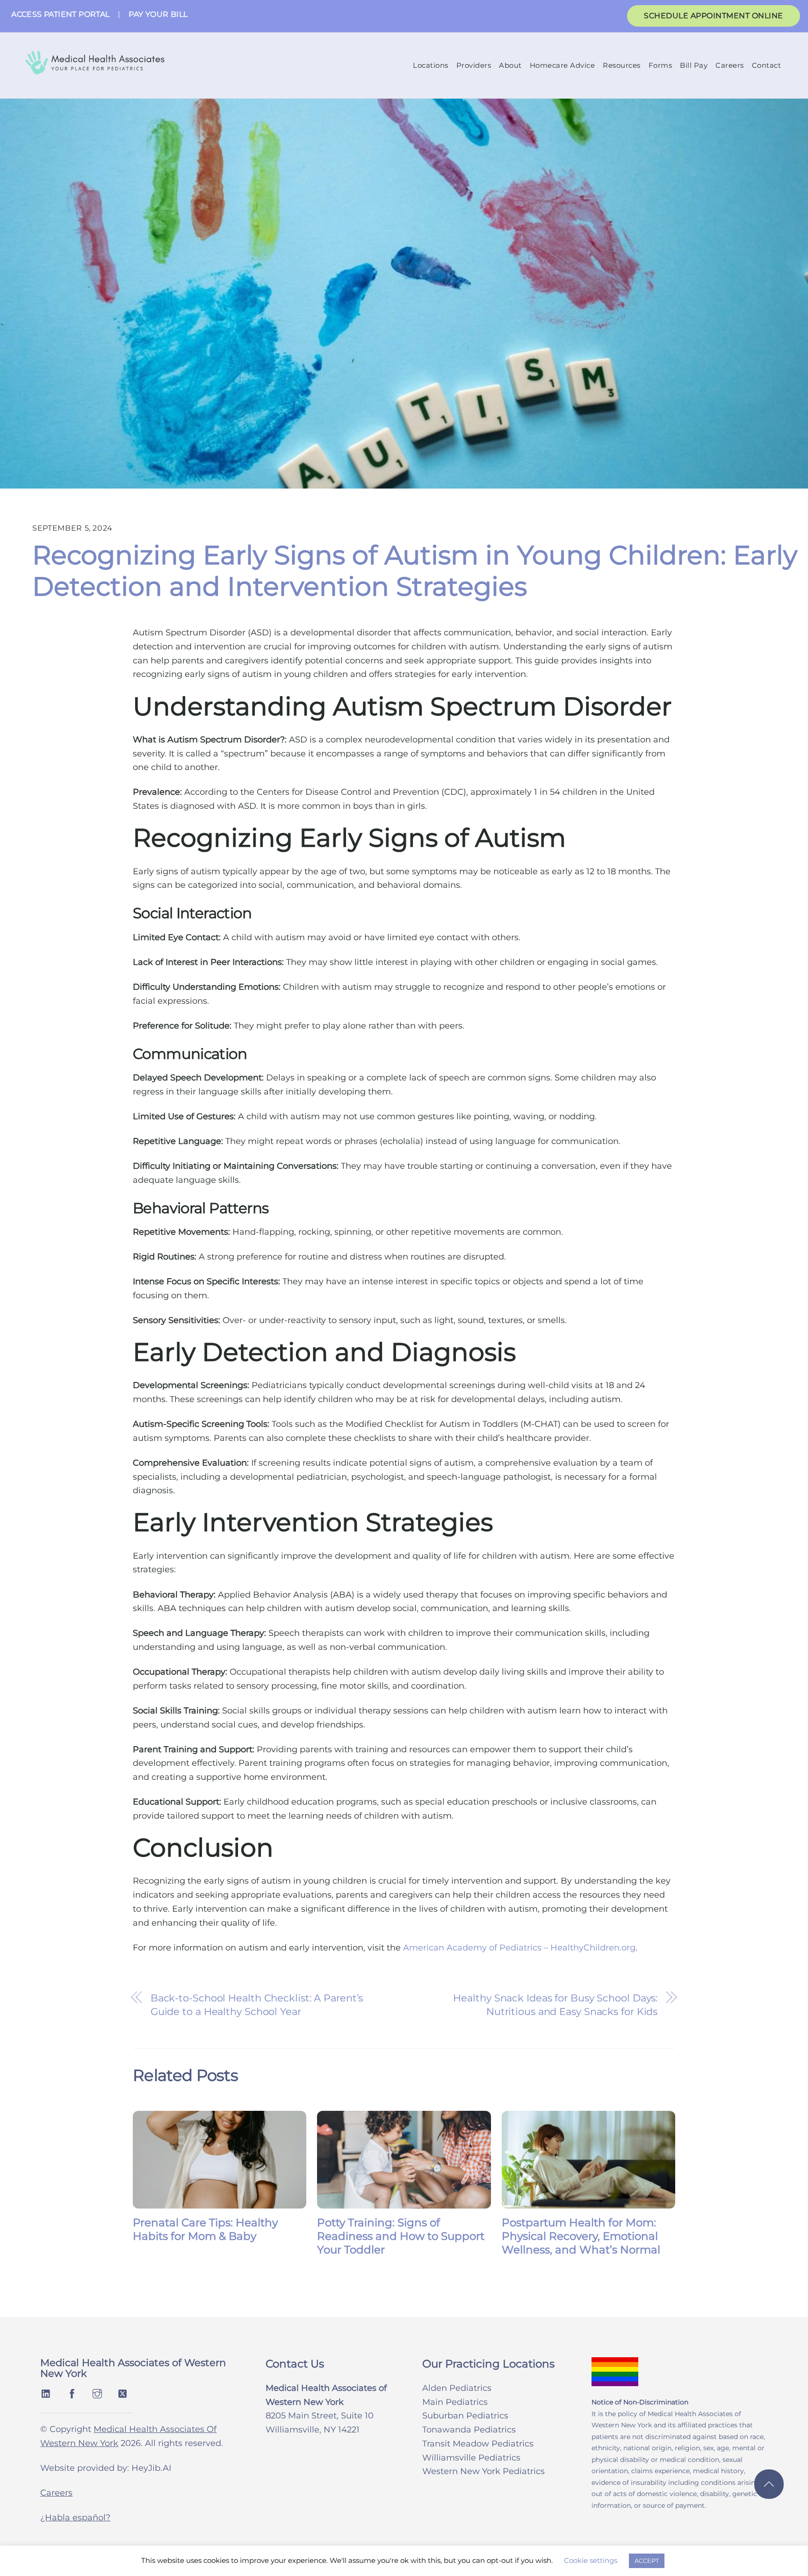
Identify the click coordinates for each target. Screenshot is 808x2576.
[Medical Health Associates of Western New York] (94, 68)
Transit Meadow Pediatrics (478, 2444)
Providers (474, 65)
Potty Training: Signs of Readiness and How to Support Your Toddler (401, 2236)
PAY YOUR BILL (158, 14)
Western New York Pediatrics (483, 2471)
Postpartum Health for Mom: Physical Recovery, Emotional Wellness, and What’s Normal (581, 2236)
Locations (431, 65)
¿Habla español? (75, 2518)
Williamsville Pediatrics (471, 2458)
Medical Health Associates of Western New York (133, 2368)
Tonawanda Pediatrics (469, 2430)
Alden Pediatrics (457, 2388)
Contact (767, 65)
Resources (622, 65)
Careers (730, 65)
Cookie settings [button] (591, 2560)
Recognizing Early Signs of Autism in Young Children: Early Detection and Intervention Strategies (415, 571)
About (510, 65)
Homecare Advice (563, 65)
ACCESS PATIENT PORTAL (60, 14)
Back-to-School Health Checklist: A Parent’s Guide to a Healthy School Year (257, 2005)
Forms (660, 65)
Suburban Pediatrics (465, 2416)
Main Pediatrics (455, 2402)
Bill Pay (694, 65)
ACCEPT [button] (647, 2561)
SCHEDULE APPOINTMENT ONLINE (714, 16)
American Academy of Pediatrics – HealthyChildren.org (519, 1948)
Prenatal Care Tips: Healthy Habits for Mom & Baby (205, 2229)
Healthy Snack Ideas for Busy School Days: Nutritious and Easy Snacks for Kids (555, 2005)
